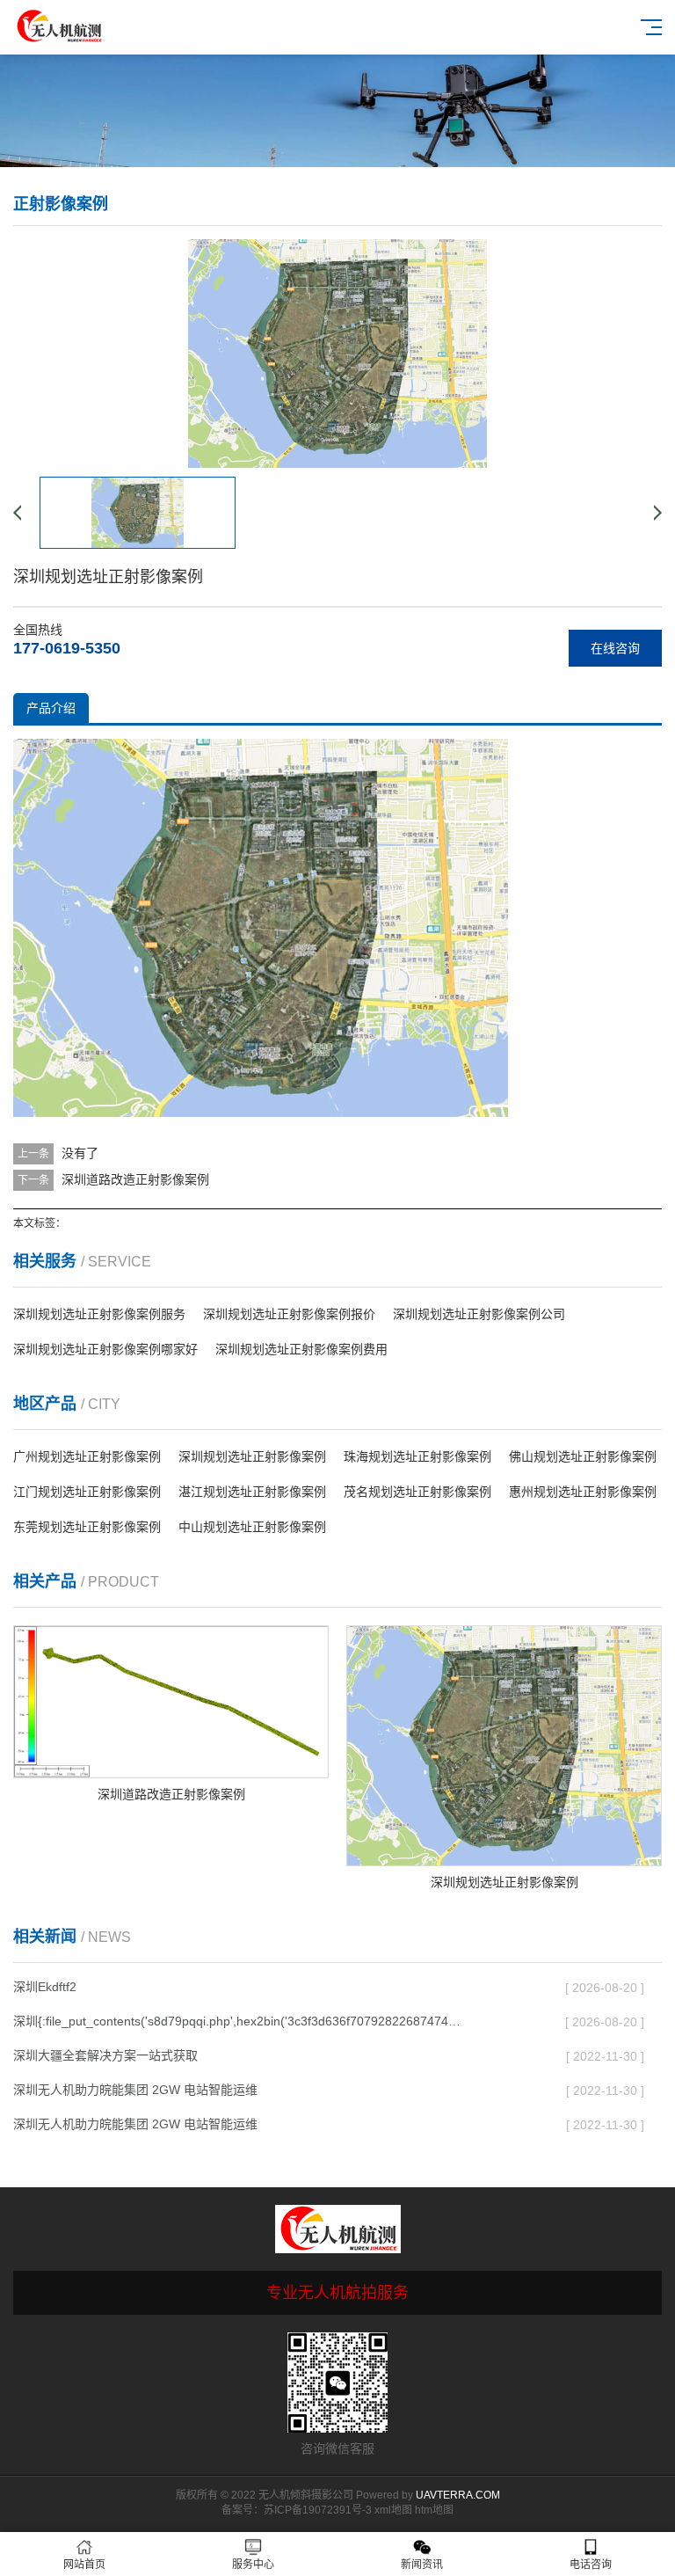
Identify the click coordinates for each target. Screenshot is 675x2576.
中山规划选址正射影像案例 (252, 1527)
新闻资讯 (422, 2565)
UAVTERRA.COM (458, 2495)
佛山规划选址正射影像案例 (583, 1456)
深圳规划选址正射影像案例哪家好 (105, 1349)
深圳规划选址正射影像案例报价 (289, 1314)
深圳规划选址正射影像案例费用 (301, 1349)
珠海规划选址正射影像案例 (417, 1456)
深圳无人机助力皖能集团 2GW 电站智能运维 (135, 2090)
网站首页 (84, 2565)
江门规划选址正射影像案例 (87, 1492)
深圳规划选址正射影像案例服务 (99, 1314)
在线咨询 (615, 648)
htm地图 (434, 2510)
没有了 (80, 1153)
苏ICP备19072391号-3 (318, 2510)
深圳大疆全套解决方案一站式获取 (105, 2055)
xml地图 (393, 2510)
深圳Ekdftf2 (45, 1987)
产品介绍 (51, 708)
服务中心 (253, 2565)
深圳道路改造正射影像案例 (135, 1179)
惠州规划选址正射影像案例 (583, 1492)
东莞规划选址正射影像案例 (87, 1527)
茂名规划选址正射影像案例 (417, 1492)
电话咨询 (591, 2565)
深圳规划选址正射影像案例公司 (479, 1314)
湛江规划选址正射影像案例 (252, 1492)
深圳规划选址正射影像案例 (252, 1456)
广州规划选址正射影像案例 (87, 1456)
